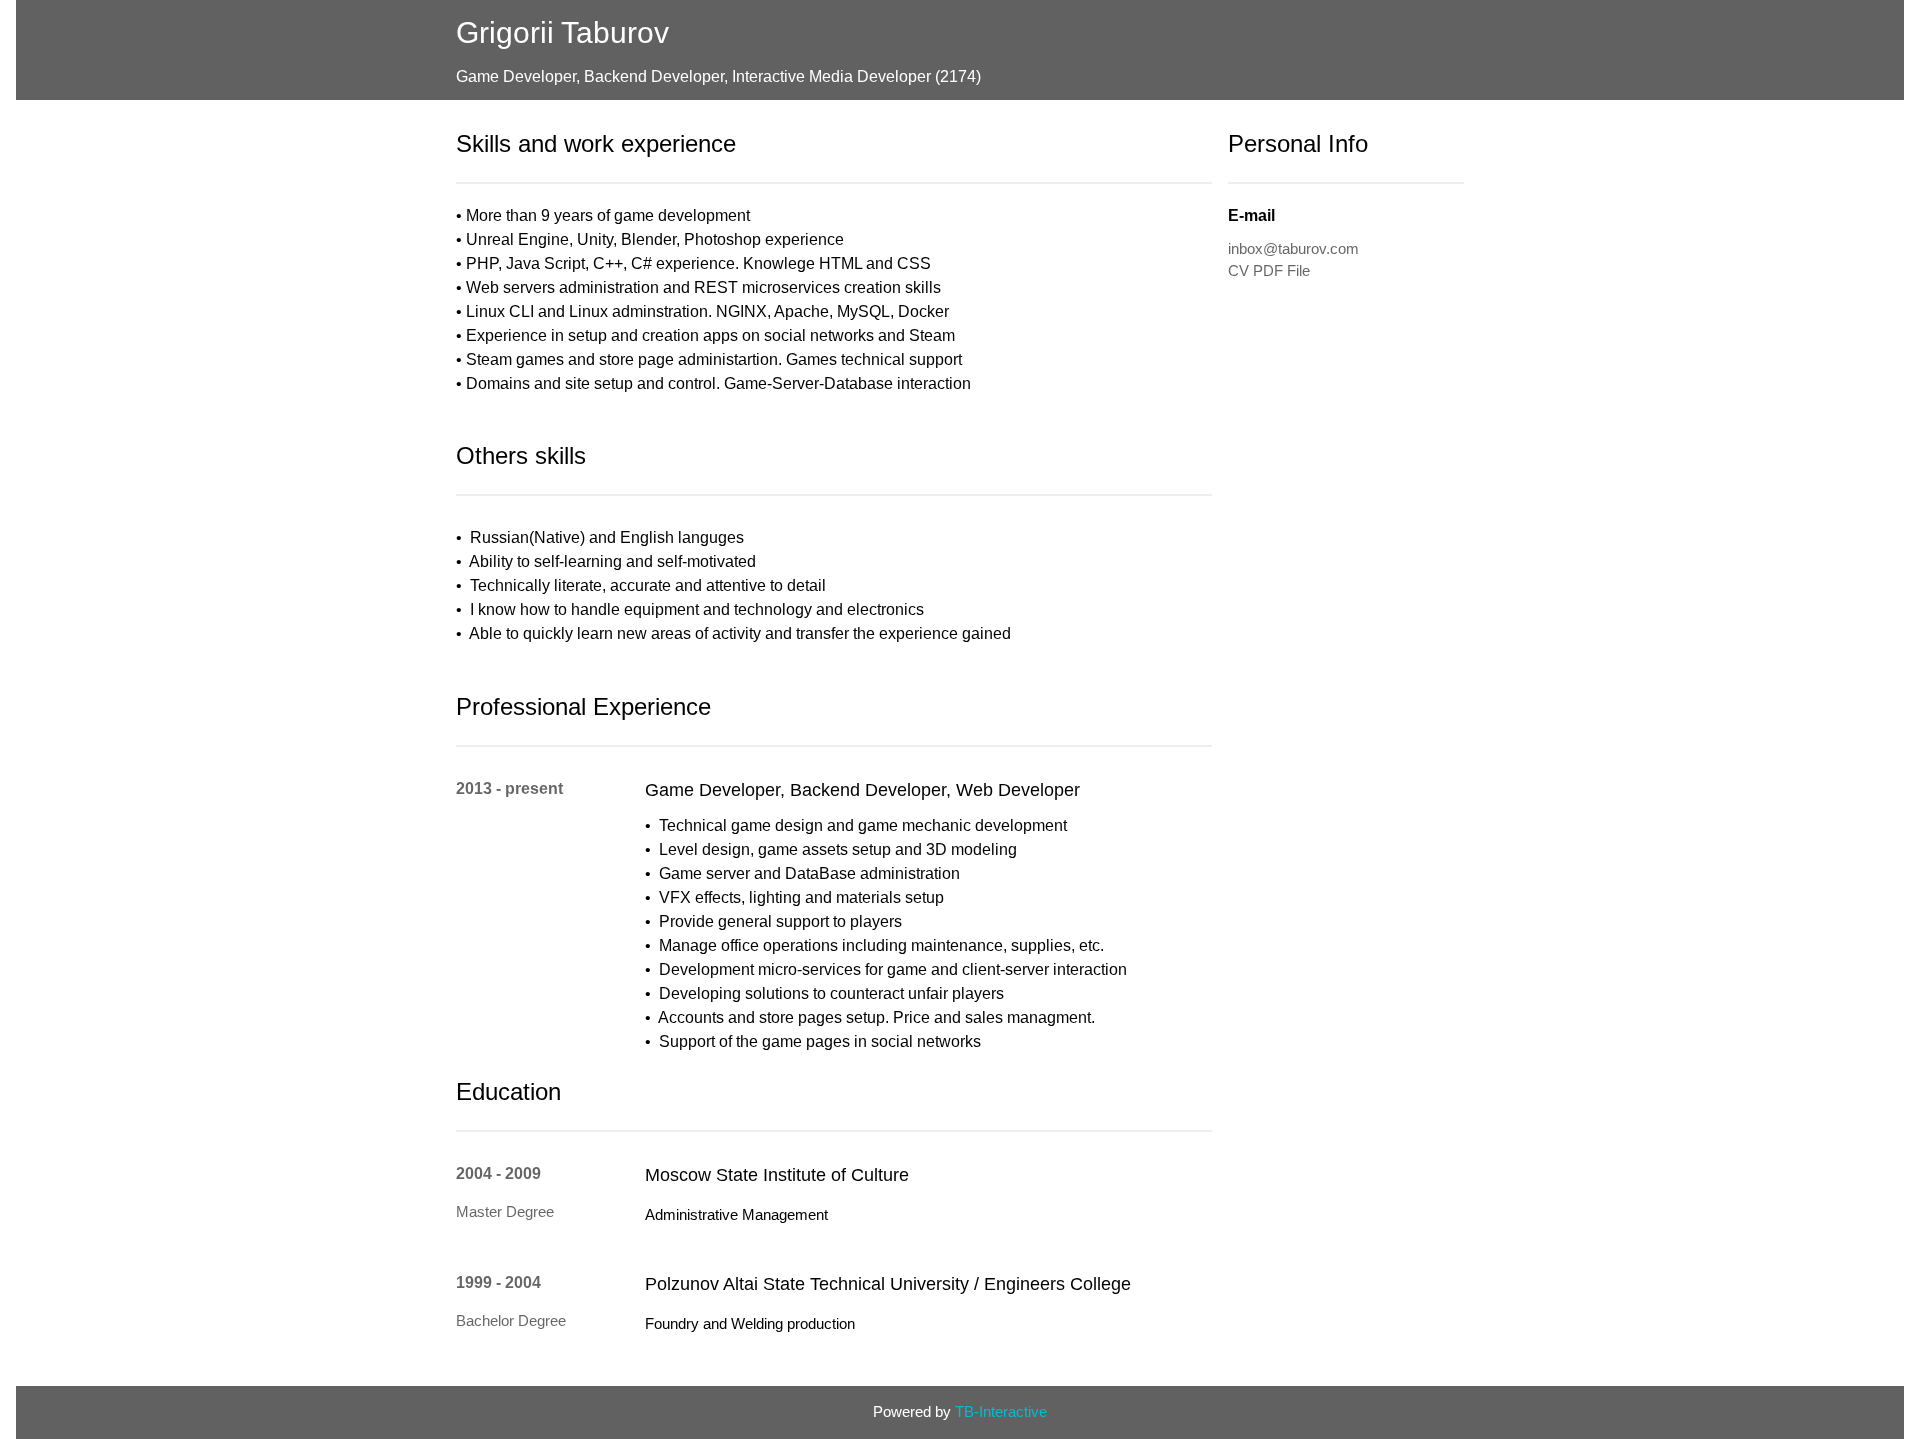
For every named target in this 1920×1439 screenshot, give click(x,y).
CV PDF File (1269, 270)
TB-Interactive (1001, 1411)
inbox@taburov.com (1293, 248)
